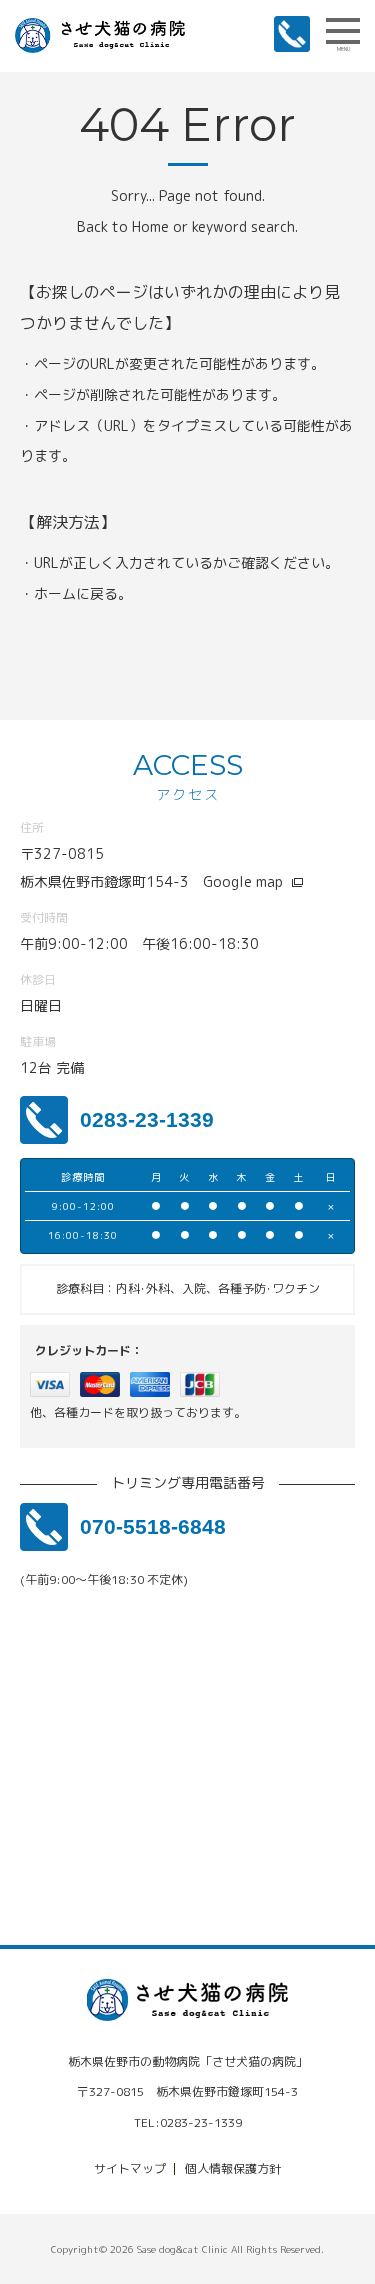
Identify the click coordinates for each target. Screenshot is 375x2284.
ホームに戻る (76, 593)
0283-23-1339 (147, 1119)
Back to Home (123, 226)
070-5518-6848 (153, 1526)
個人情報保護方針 (233, 2168)
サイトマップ (130, 2168)
